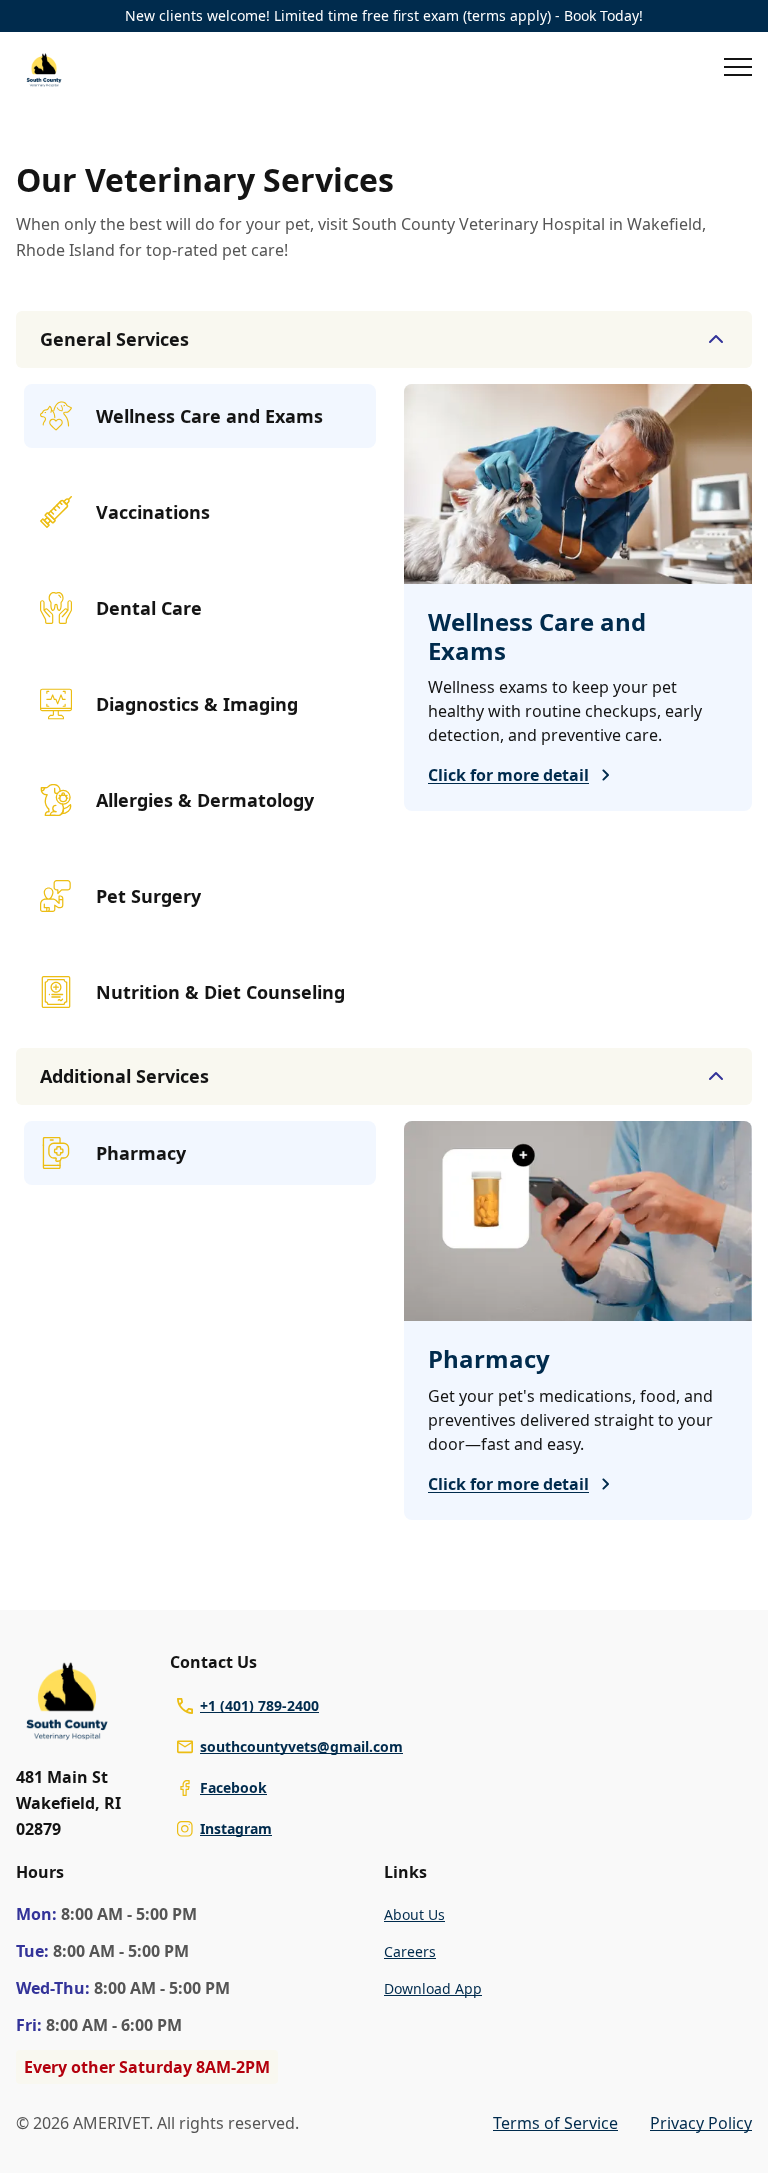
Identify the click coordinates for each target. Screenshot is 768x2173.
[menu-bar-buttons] (738, 70)
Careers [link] (410, 1951)
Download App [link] (433, 1988)
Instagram (236, 1828)
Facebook (233, 1787)
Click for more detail (508, 775)
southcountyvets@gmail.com (301, 1746)
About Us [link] (414, 1914)
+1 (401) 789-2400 (259, 1705)
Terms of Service (555, 2123)
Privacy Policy (701, 2123)
